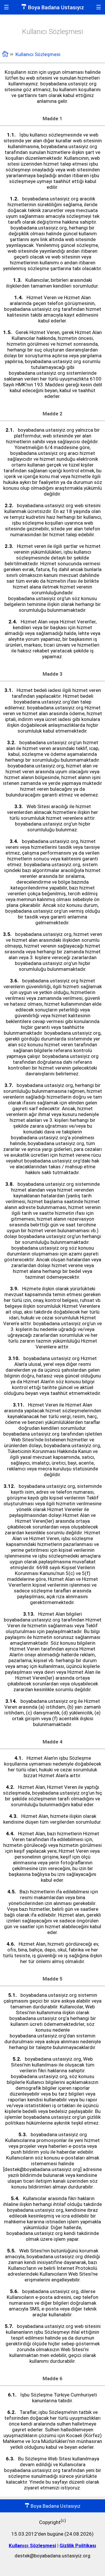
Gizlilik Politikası (78, 2545)
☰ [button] (6, 7)
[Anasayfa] (5, 55)
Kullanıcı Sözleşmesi (32, 2545)
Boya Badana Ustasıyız (55, 7)
